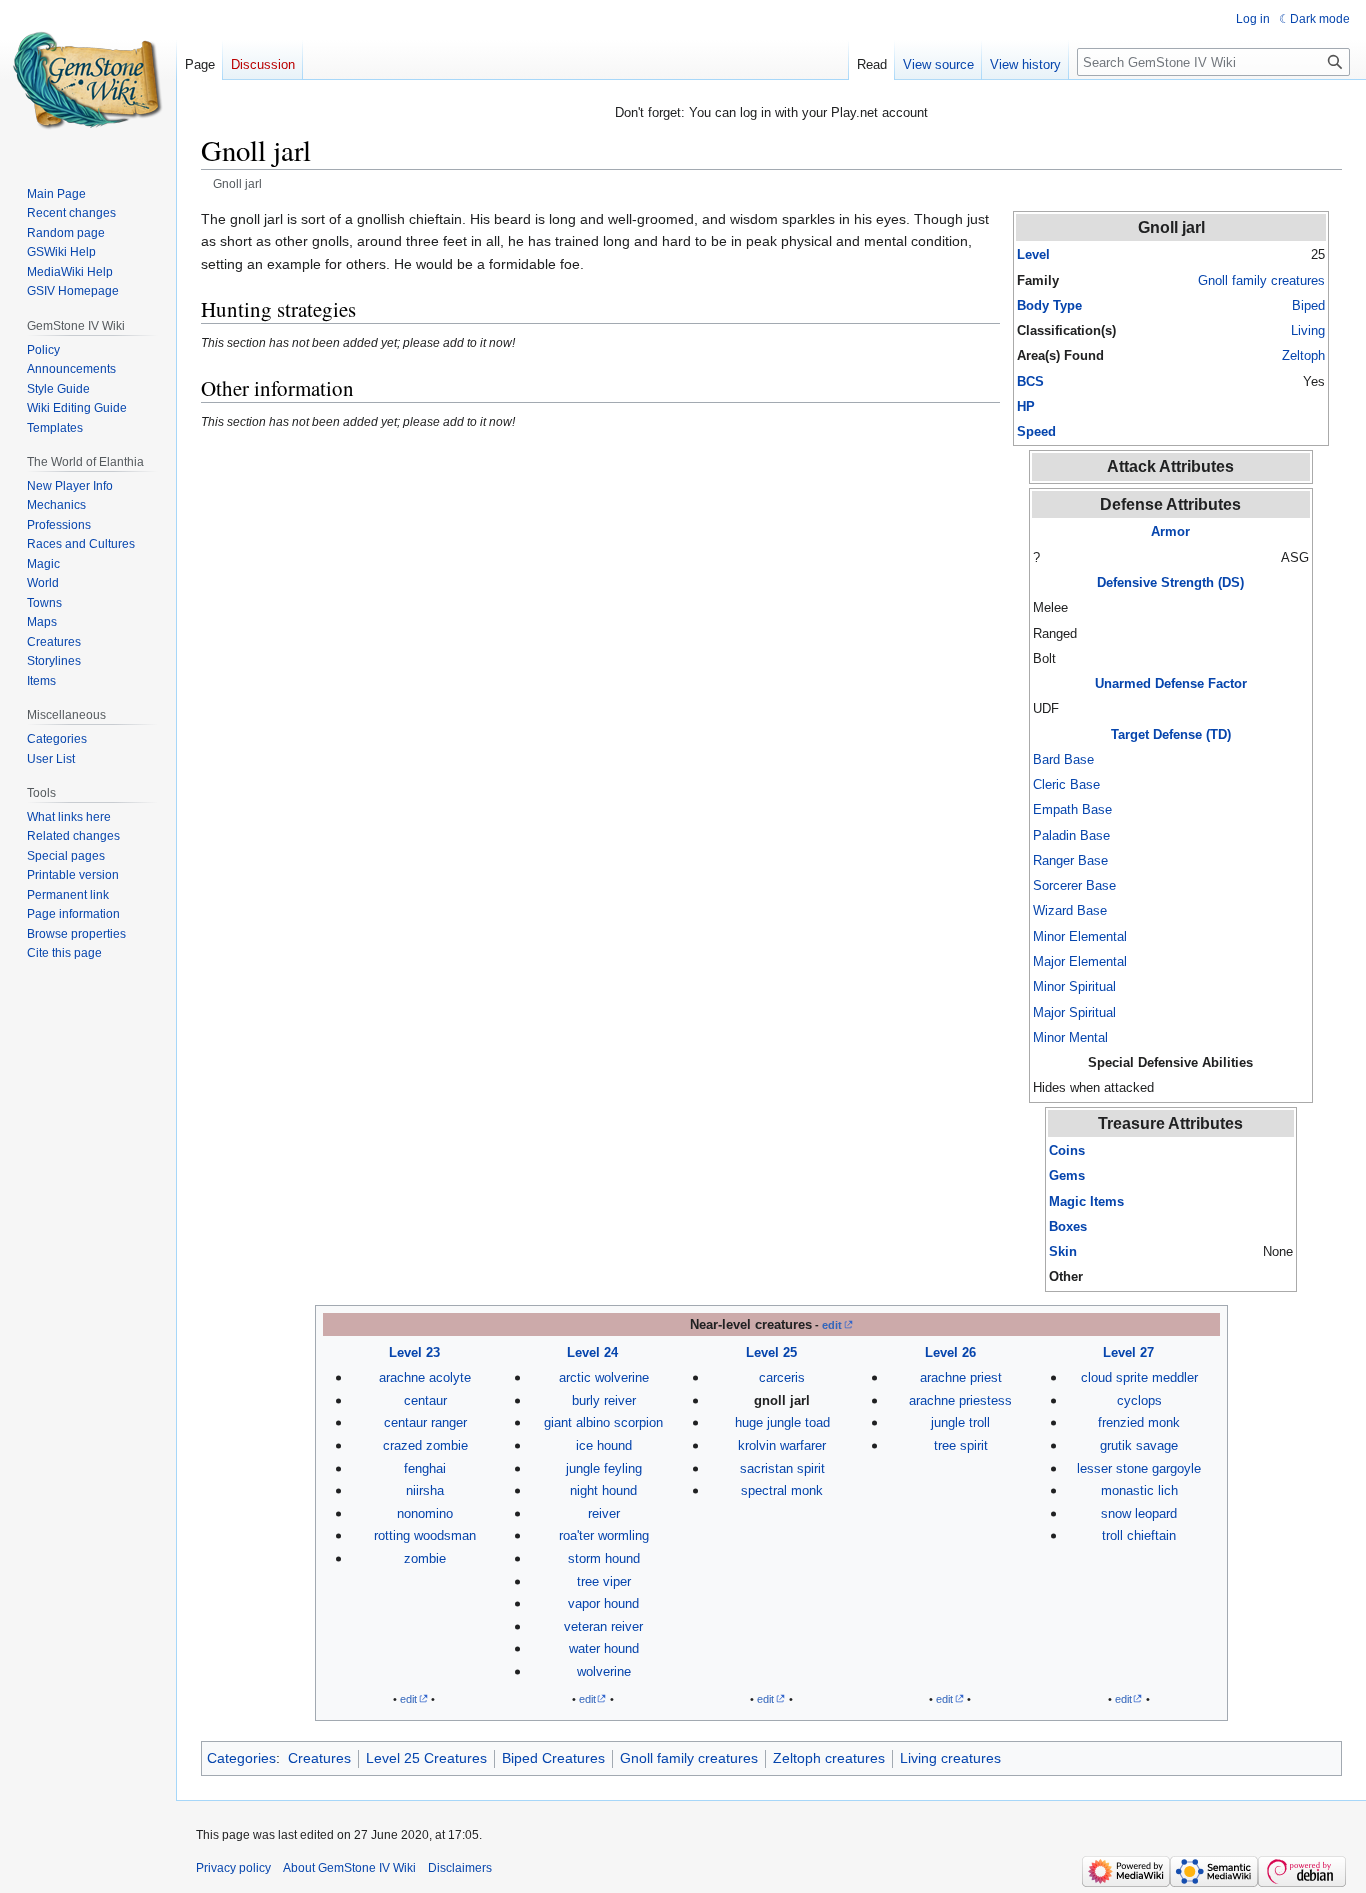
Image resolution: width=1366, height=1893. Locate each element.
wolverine (604, 1671)
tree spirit (961, 1445)
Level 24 (592, 1352)
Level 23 (414, 1352)
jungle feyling (604, 1468)
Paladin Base (1071, 835)
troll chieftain (1139, 1535)
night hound (603, 1490)
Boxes (1068, 1226)
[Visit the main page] (88, 80)
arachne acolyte (425, 1377)
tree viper (604, 1581)
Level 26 (950, 1352)
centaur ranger (425, 1422)
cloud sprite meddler (1139, 1377)
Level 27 (1128, 1352)
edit (832, 1325)
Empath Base (1072, 809)
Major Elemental (1080, 961)
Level (1033, 254)
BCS (1030, 381)
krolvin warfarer (782, 1445)
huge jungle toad (782, 1422)
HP (1026, 406)
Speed (1036, 431)
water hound (604, 1648)
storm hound (604, 1558)
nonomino (425, 1513)
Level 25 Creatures (426, 1758)
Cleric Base (1066, 784)
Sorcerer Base (1074, 885)
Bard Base (1063, 759)
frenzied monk (1139, 1422)
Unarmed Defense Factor (1171, 683)
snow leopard (1139, 1513)
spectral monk (782, 1490)
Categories (241, 1758)
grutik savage (1139, 1445)
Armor (1170, 531)
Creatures (319, 1758)
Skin (1063, 1251)
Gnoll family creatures (1261, 280)
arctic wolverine (604, 1377)
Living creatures (950, 1758)
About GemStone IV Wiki (349, 1868)
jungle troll (960, 1422)
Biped (1308, 305)
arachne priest (961, 1377)
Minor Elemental (1080, 936)
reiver (604, 1513)
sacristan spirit (782, 1468)
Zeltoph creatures (829, 1758)
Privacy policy (233, 1868)
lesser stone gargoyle (1139, 1468)
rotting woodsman (425, 1535)
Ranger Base (1070, 860)
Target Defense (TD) (1171, 734)
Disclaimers (460, 1868)
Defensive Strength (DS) (1170, 582)
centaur (425, 1400)
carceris (782, 1377)
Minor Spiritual (1074, 986)
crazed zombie (425, 1445)
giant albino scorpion (603, 1422)
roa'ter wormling (604, 1535)
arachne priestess (960, 1400)
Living (1308, 330)
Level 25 (771, 1352)
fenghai (425, 1468)
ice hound (604, 1445)
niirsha (425, 1490)
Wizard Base (1070, 910)
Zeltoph (1303, 355)
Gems (1067, 1175)
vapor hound (603, 1603)
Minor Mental (1070, 1037)
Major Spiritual (1074, 1012)
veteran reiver (603, 1626)
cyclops (1139, 1400)
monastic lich (1139, 1490)
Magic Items (1086, 1201)
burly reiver (604, 1400)
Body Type (1049, 305)
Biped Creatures (553, 1758)
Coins (1067, 1150)
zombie (425, 1558)
